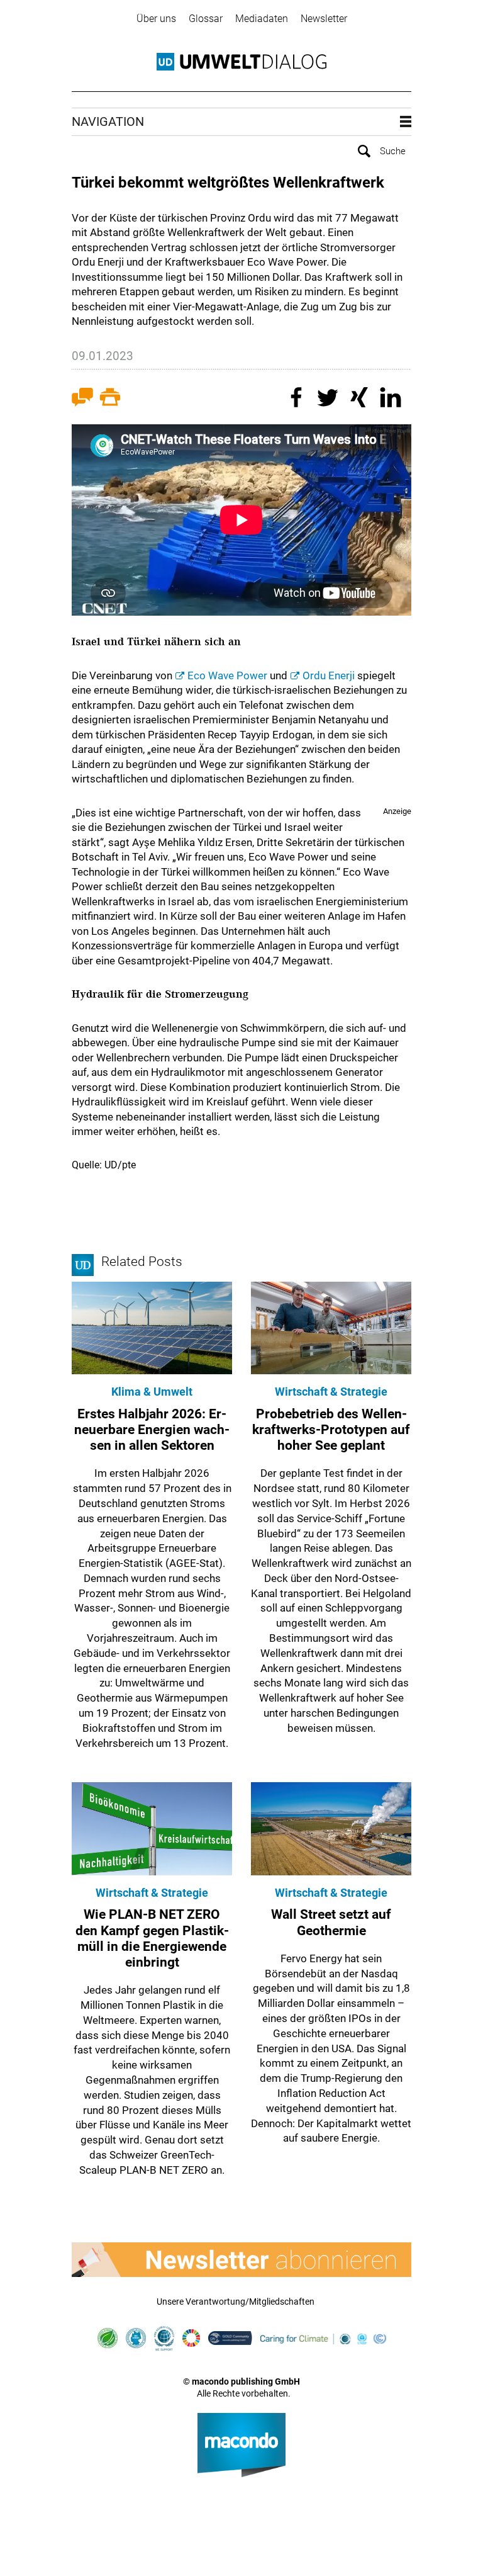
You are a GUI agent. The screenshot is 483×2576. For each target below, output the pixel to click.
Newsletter (324, 19)
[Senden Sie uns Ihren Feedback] (82, 399)
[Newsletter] (241, 2260)
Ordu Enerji (329, 675)
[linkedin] (392, 399)
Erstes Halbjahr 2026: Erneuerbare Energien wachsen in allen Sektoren (152, 1430)
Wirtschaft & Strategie (331, 1392)
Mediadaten (262, 19)
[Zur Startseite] (241, 62)
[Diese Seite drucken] (110, 399)
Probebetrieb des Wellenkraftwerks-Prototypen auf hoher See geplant (331, 1430)
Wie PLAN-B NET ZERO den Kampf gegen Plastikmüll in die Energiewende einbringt (152, 1938)
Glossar (206, 19)
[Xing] (361, 399)
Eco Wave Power (227, 675)
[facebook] (298, 399)
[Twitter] (330, 399)
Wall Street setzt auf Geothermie (331, 1922)
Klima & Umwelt (152, 1392)
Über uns (156, 19)
